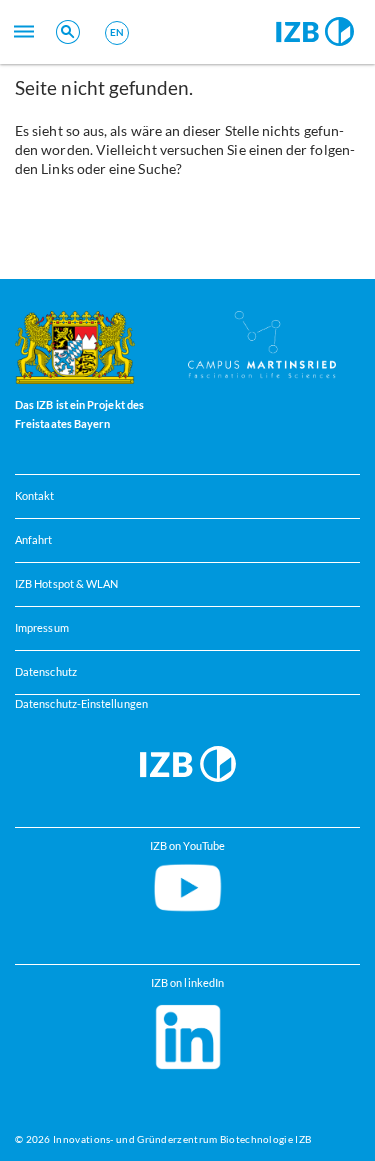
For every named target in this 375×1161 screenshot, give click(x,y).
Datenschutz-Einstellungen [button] (81, 704)
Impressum (42, 628)
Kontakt (35, 496)
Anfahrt (34, 540)
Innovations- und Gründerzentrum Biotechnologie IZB (182, 1139)
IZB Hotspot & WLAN (66, 584)
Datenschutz (46, 672)
